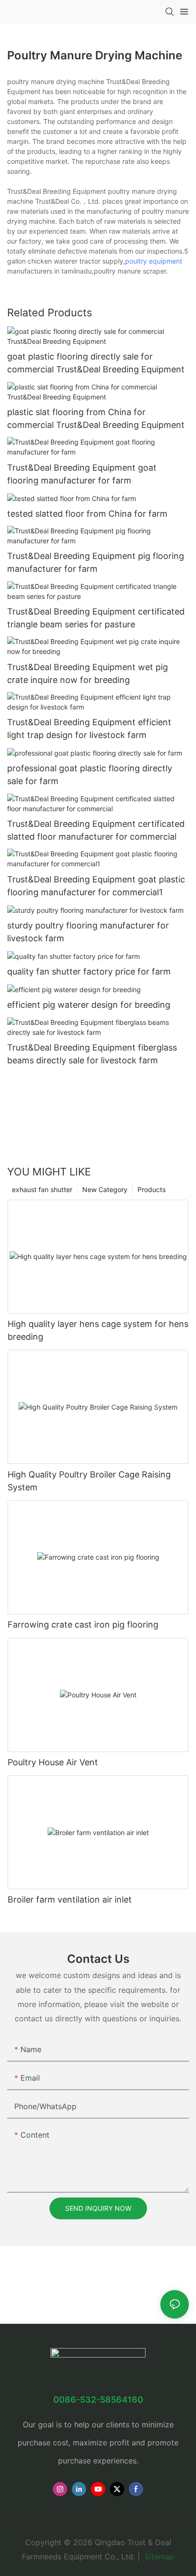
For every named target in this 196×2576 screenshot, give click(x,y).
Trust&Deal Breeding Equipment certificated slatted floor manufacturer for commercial (96, 830)
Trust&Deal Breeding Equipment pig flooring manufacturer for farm (96, 562)
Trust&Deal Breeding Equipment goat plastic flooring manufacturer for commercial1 (96, 886)
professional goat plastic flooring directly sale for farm (90, 775)
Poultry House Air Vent (53, 1762)
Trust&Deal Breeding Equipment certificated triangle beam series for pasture (96, 618)
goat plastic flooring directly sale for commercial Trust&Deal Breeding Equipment (96, 363)
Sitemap (158, 2557)
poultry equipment (154, 261)
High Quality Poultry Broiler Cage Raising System (89, 1481)
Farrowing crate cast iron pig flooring (83, 1624)
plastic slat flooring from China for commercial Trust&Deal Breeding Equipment (96, 418)
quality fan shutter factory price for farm (89, 971)
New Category (105, 1189)
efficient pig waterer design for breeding (89, 1005)
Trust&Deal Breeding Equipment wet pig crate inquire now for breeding (88, 673)
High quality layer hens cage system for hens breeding (98, 1330)
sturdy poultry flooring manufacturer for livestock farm (88, 932)
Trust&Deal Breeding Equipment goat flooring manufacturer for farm (82, 474)
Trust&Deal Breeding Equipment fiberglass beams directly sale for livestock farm (92, 1054)
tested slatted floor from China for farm (87, 514)
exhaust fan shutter (42, 1189)
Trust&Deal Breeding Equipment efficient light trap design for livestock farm (89, 729)
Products (152, 1189)
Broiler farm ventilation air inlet (70, 1899)
